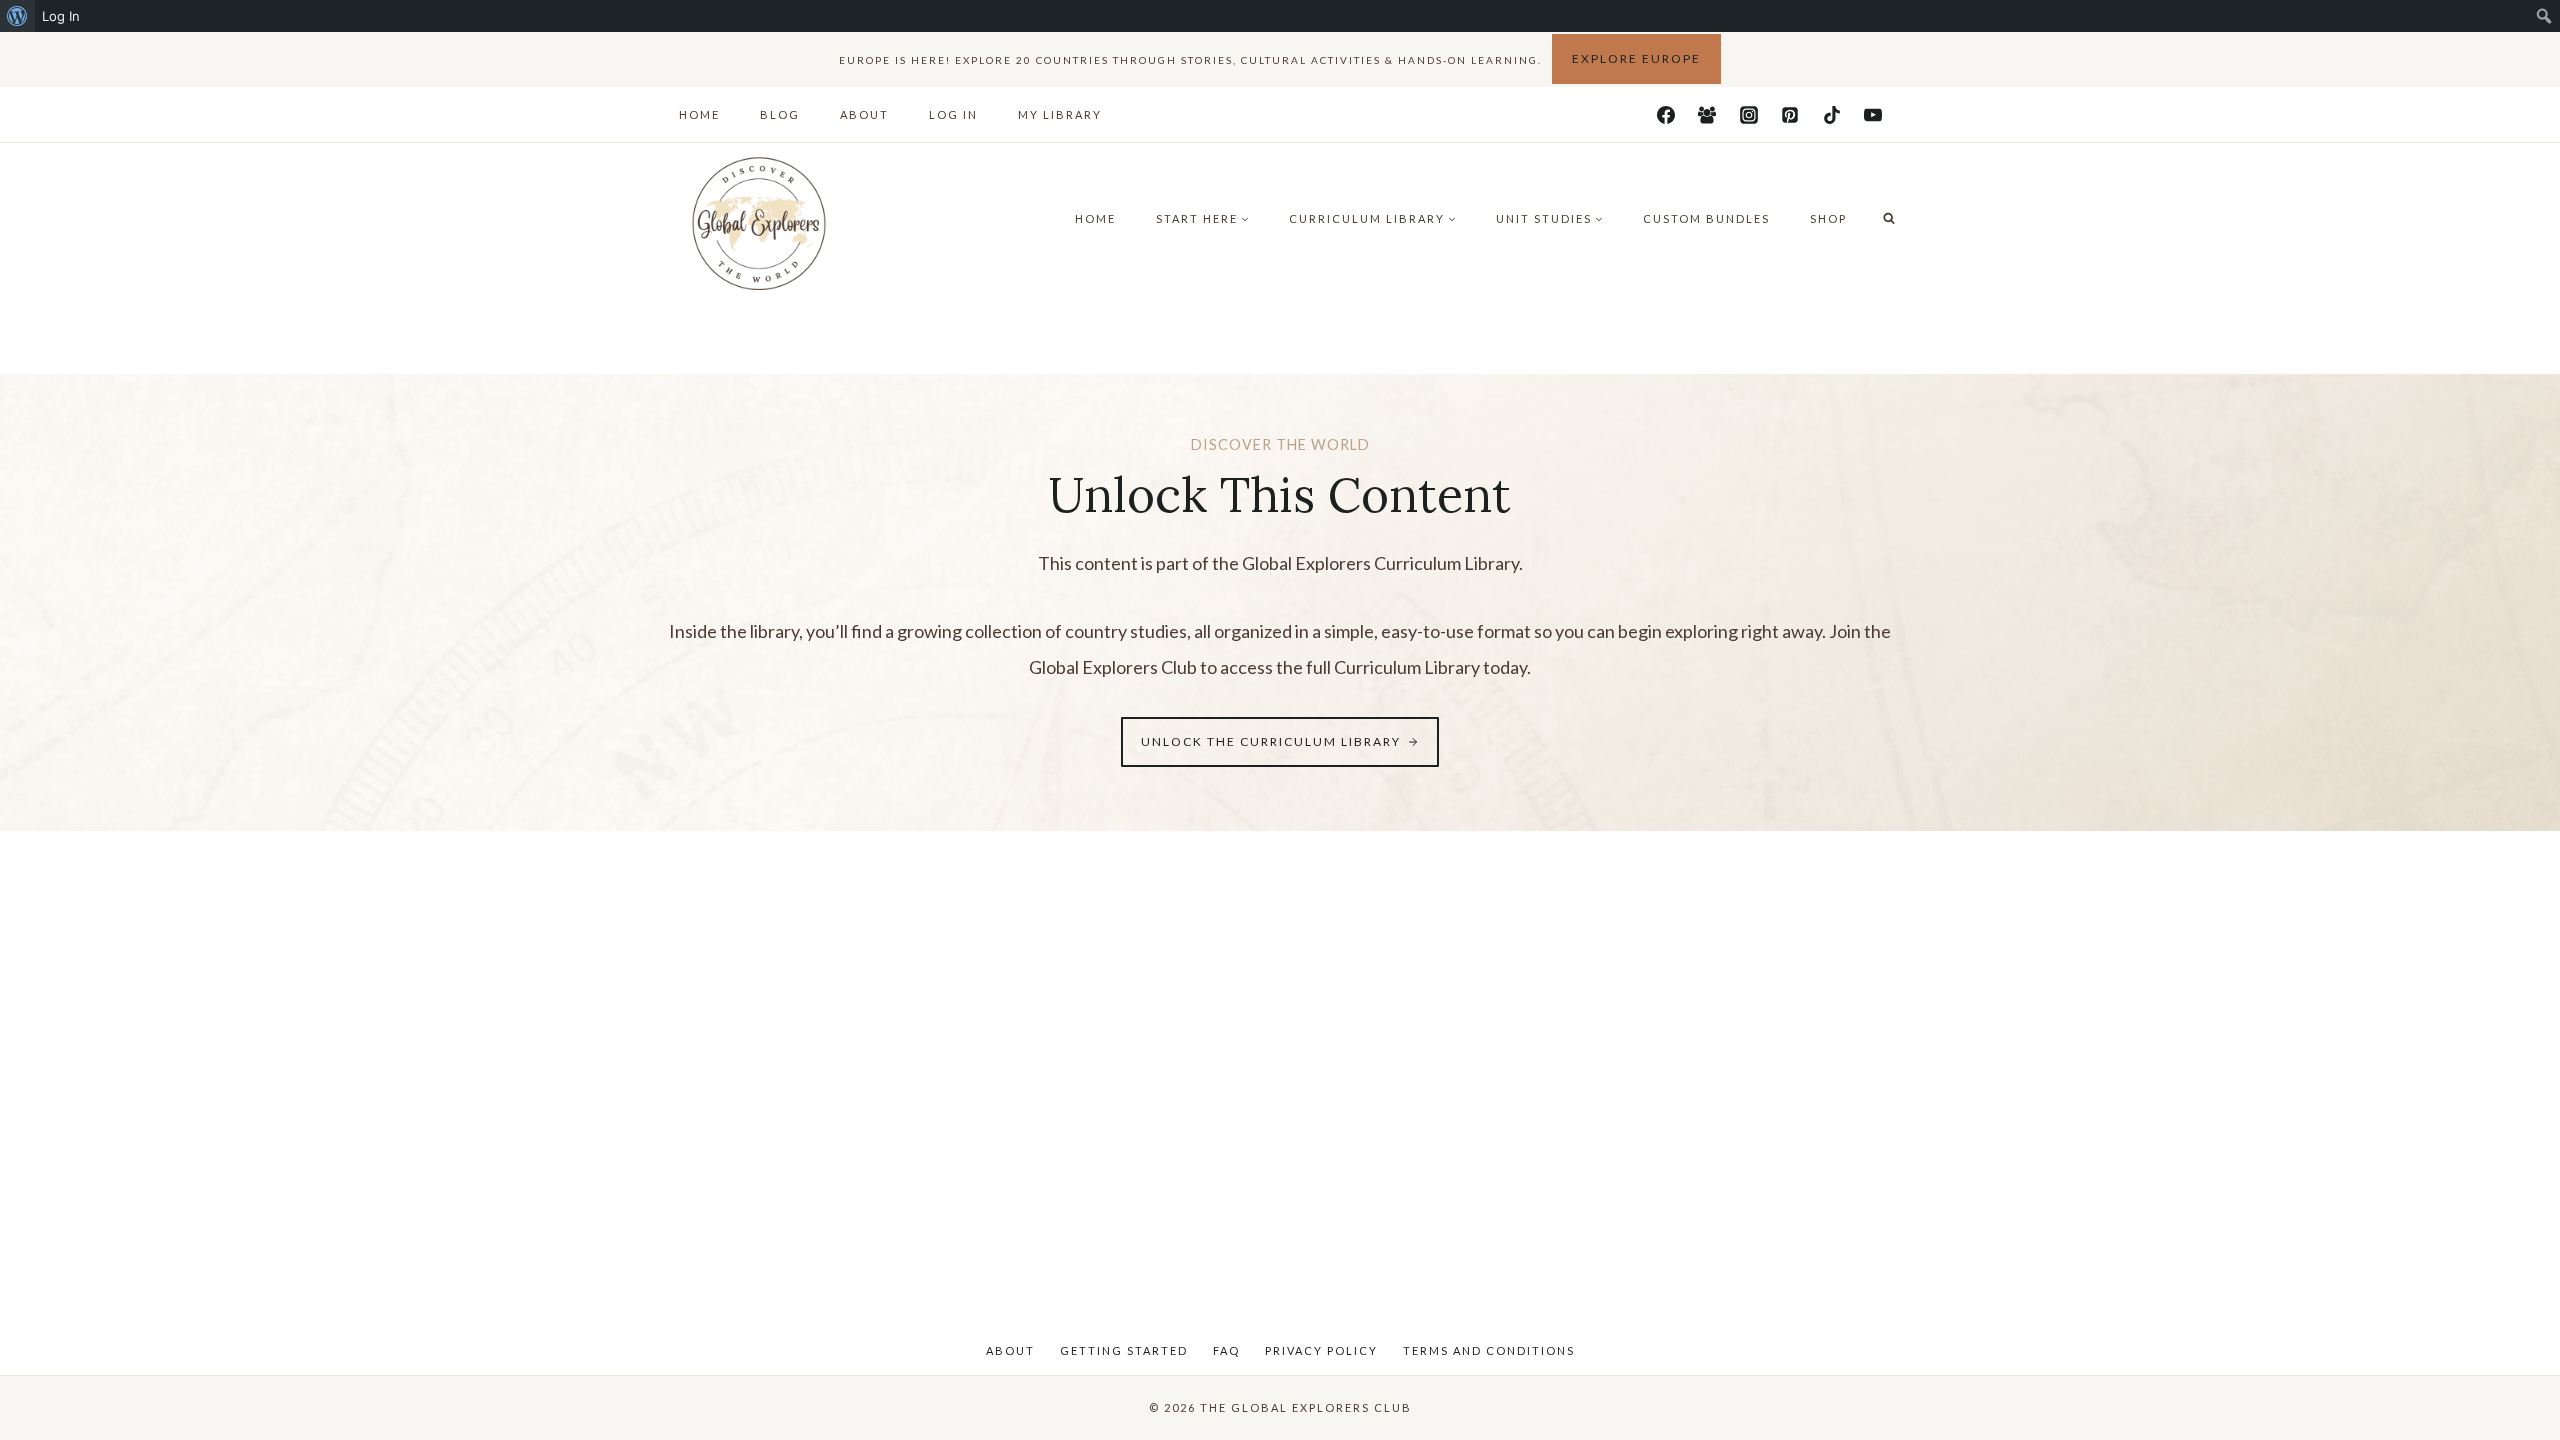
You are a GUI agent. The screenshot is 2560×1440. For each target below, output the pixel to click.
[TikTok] (1832, 115)
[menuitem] (17, 16)
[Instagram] (1749, 115)
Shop (1828, 218)
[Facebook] (1666, 115)
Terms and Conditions (1489, 1350)
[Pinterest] (1790, 115)
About (864, 114)
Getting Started (1124, 1350)
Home (699, 114)
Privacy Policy (1321, 1350)
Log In (953, 114)
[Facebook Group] (1707, 115)
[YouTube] (1873, 115)
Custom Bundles (1706, 218)
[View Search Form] (1889, 219)
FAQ (1226, 1350)
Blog (780, 114)
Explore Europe (1636, 58)
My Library (1060, 114)
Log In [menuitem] (61, 16)
